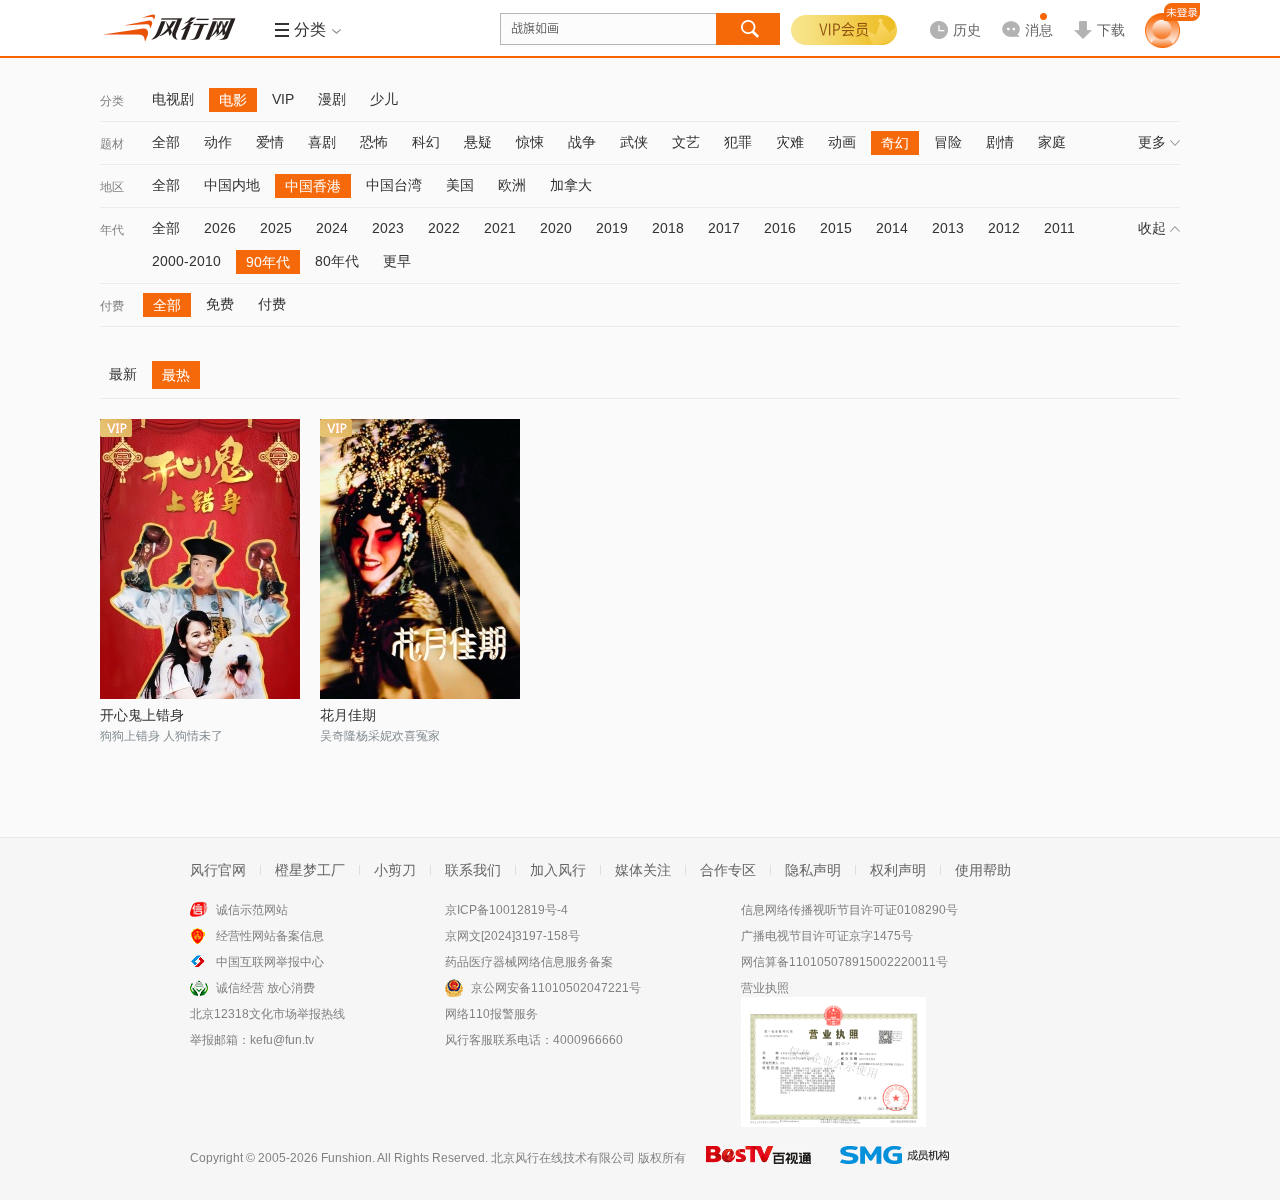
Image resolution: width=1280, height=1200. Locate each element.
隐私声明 (813, 870)
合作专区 (728, 870)
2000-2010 (186, 261)
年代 (112, 230)
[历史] (949, 14)
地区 (112, 187)
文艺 (686, 142)
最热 (176, 375)
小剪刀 (395, 870)
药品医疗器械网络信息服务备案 (529, 962)
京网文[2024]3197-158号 (512, 936)
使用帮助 (983, 870)
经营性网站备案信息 (270, 936)
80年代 (337, 261)
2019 (612, 228)
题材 (112, 144)
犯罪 (738, 142)
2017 (724, 228)
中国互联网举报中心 (270, 962)
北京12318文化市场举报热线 (267, 1014)
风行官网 (218, 870)
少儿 (384, 99)
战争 (582, 142)
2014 (892, 228)
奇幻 (895, 143)
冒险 (948, 142)
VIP (283, 99)
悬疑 (478, 142)
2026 (220, 228)
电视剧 (173, 99)
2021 (500, 228)
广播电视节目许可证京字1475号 (827, 936)
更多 (1152, 142)
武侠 (634, 142)
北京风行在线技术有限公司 (563, 1158)
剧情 (1000, 142)
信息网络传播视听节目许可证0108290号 (849, 910)
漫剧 (332, 99)
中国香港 (313, 186)
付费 (112, 306)
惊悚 (530, 142)
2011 (1059, 228)
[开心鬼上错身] (200, 559)
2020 (556, 228)
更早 (397, 261)
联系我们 (473, 870)
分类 (112, 101)
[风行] (175, 28)
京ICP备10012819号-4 (506, 910)
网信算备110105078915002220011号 (844, 962)
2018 (668, 228)
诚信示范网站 (252, 910)
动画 (842, 142)
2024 (332, 228)
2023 (388, 228)
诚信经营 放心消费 (265, 988)
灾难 (790, 142)
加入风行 (558, 870)
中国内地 (232, 185)
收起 (1152, 228)
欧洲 (512, 185)
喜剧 (322, 142)
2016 (780, 228)
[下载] (1099, 14)
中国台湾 (394, 185)
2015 (836, 228)
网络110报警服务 (491, 1014)
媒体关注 (643, 870)
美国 (460, 185)
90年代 (268, 262)
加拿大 (571, 185)
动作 (218, 142)
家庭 (1052, 142)
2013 (948, 228)
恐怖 (374, 142)
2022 (444, 228)
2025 (276, 228)
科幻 (426, 142)
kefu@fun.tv (282, 1040)
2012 (1004, 228)
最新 (123, 374)
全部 (166, 142)
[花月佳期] (420, 559)
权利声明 (898, 870)
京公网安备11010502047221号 (556, 988)
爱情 (270, 142)
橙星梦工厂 (310, 870)
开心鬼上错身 (142, 715)
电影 (233, 100)
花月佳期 (348, 715)
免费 (220, 304)
